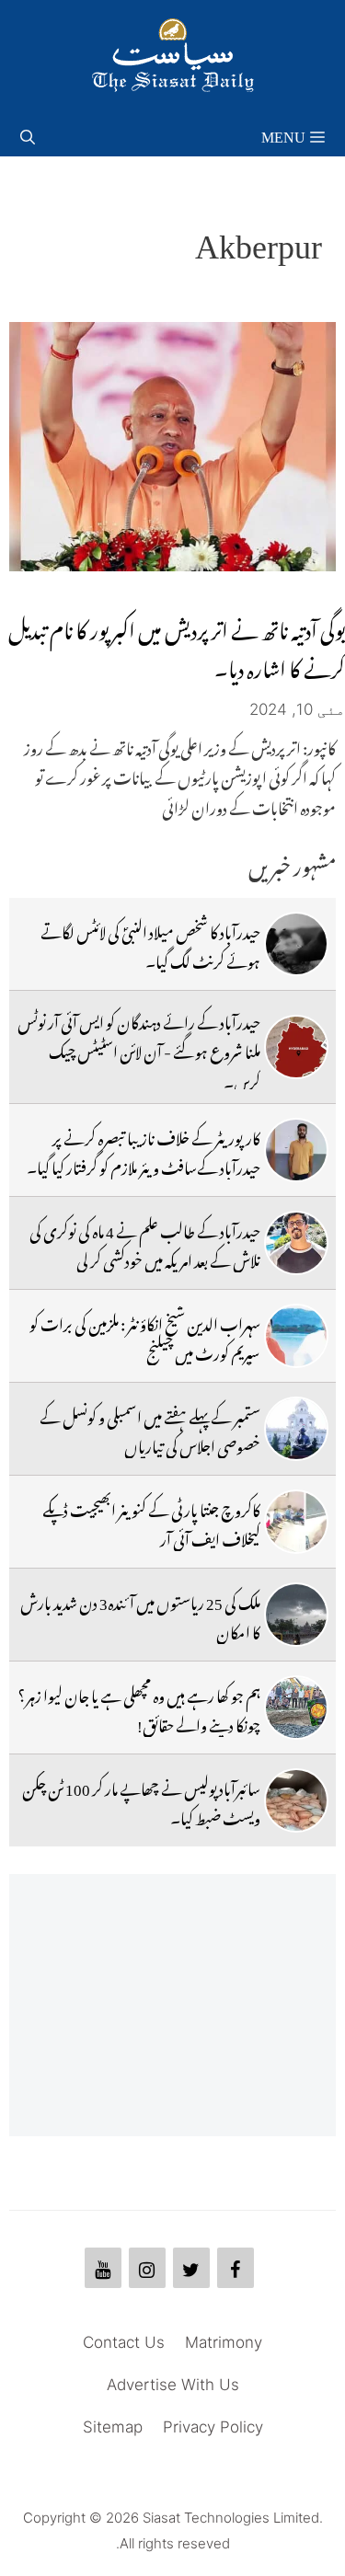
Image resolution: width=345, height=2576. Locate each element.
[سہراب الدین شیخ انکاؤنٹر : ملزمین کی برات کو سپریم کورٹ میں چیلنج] (296, 1336)
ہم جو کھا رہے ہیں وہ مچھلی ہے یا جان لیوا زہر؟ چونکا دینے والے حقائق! (139, 1708)
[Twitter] (191, 2268)
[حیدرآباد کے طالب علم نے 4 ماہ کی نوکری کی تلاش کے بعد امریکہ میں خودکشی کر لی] (296, 1243)
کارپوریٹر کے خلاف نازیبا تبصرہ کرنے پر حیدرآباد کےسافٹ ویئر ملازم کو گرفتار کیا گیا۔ (144, 1150)
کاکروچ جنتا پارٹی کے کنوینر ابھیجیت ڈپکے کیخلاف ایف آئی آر (151, 1522)
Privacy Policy (213, 2427)
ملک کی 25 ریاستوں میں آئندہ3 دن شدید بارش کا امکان (140, 1615)
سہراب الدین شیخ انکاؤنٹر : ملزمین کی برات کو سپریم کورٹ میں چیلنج (145, 1336)
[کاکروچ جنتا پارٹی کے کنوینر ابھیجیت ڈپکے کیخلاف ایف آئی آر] (296, 1522)
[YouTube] (103, 2268)
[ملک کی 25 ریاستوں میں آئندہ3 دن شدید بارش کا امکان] (296, 1615)
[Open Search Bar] (28, 133)
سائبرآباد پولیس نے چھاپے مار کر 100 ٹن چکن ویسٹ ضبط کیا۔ (141, 1800)
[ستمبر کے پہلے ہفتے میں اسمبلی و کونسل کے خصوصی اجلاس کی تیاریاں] (296, 1429)
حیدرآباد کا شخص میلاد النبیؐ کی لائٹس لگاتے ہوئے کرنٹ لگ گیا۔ (150, 944)
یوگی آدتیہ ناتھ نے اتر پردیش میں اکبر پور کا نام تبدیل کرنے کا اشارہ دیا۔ (177, 645)
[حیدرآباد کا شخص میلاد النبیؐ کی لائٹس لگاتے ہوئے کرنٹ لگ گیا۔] (296, 944)
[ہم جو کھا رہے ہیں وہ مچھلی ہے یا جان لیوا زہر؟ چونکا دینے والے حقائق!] (296, 1708)
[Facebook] (236, 2268)
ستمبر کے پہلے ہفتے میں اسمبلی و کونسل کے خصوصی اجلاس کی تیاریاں (150, 1429)
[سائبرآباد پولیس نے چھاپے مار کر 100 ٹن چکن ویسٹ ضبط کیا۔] (296, 1800)
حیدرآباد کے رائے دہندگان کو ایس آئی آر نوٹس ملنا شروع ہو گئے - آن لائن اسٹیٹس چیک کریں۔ (139, 1049)
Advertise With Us (173, 2385)
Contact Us (124, 2342)
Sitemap (113, 2427)
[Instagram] (147, 2268)
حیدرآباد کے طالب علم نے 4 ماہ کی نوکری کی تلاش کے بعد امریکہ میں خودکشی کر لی (145, 1243)
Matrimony (224, 2342)
